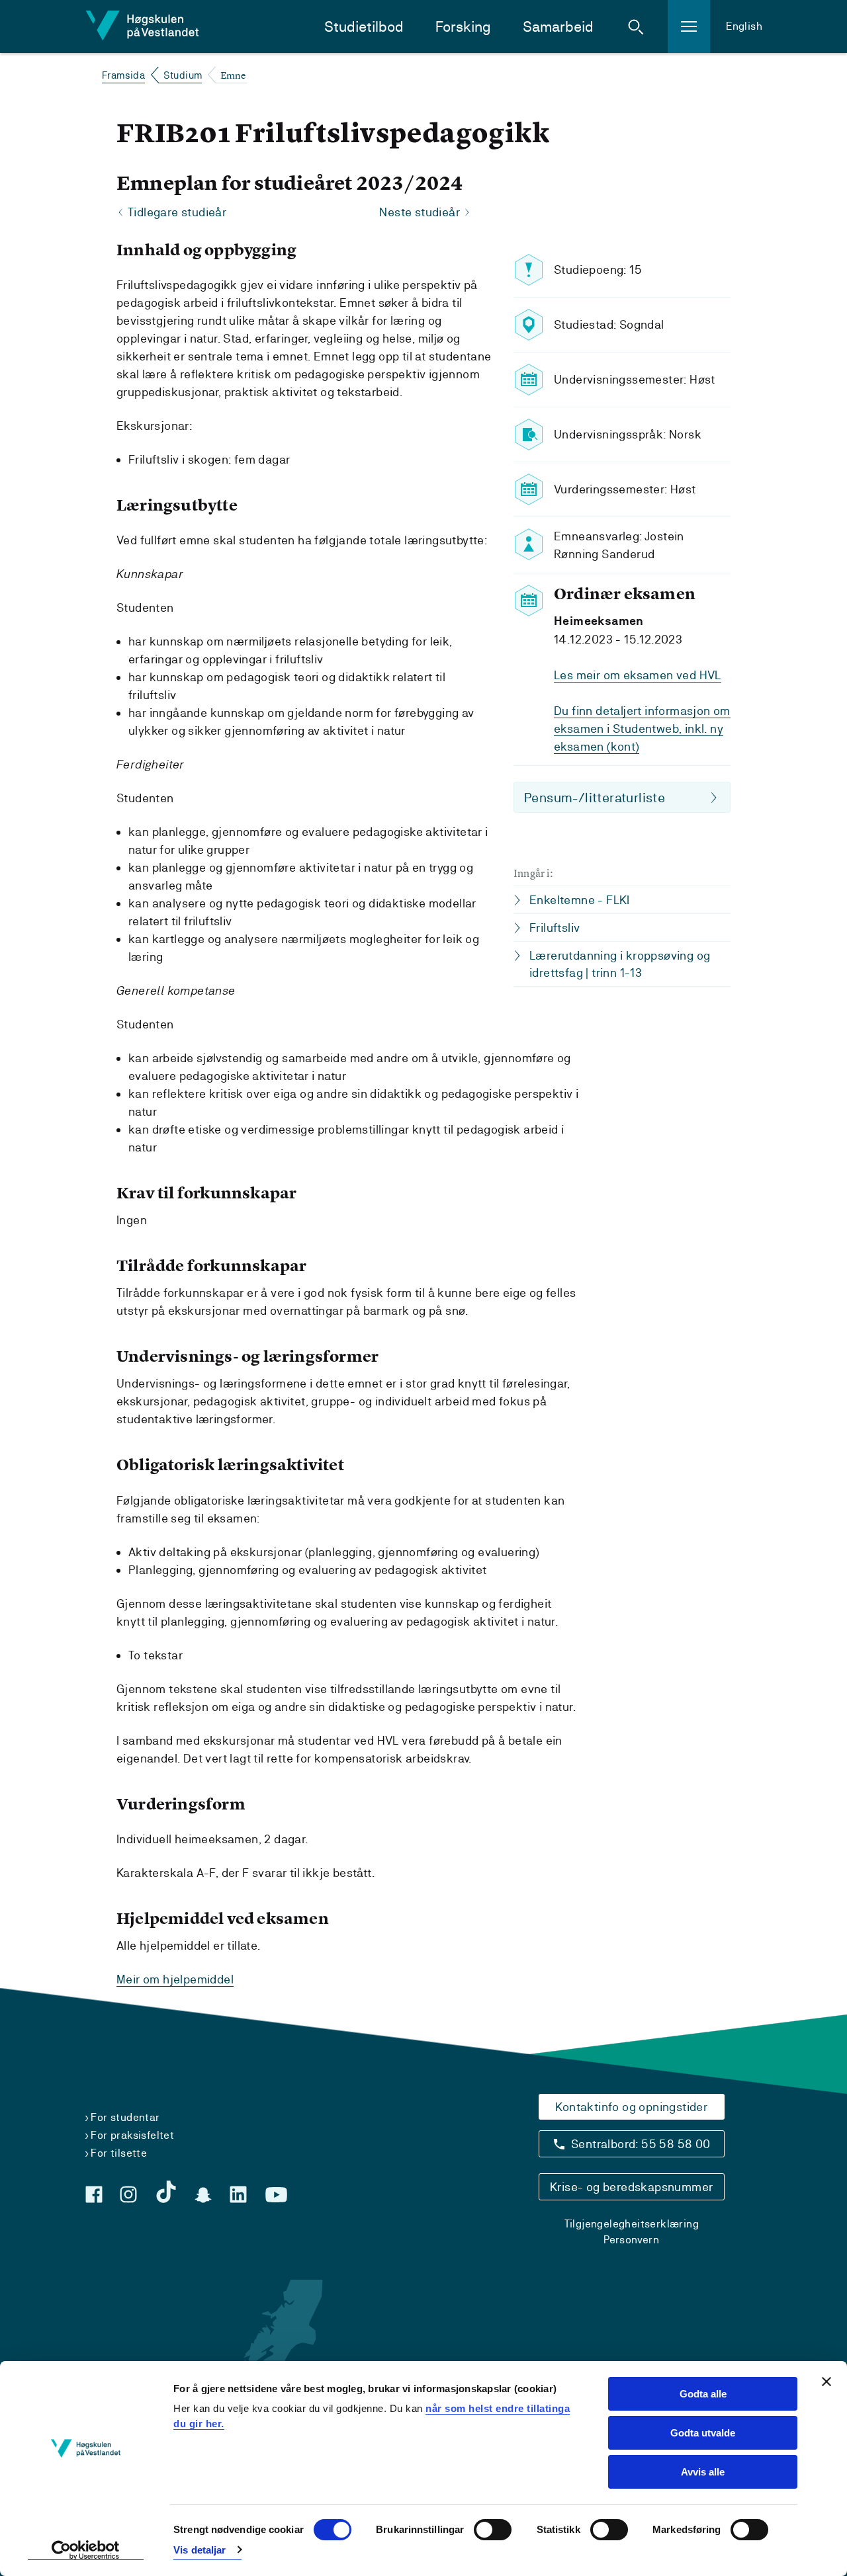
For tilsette (119, 2153)
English (744, 26)
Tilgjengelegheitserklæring (632, 2224)
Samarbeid (558, 27)
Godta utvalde (703, 2433)
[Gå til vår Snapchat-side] (203, 2195)
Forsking (463, 27)
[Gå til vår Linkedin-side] (238, 2194)
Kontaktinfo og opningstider (631, 2107)
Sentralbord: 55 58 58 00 (641, 2144)
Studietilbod (364, 27)
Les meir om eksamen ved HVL (638, 675)
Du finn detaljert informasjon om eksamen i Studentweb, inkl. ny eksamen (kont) (642, 728)
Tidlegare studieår (177, 212)
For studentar (125, 2117)
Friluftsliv (555, 928)
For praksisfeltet (132, 2135)
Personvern (631, 2240)
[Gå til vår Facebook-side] (94, 2194)
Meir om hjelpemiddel (175, 1979)
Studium (183, 75)
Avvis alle (703, 2472)
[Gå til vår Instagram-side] (128, 2194)
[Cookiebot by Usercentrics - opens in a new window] (86, 2550)
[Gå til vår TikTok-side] (166, 2192)
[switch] (493, 2530)
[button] (636, 26)
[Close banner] (826, 2382)
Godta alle (703, 2394)
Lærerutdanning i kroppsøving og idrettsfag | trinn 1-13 (620, 964)
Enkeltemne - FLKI (580, 900)
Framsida (123, 75)
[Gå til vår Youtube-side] (276, 2195)
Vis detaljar (200, 2550)
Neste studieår (420, 212)
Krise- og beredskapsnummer (631, 2187)
